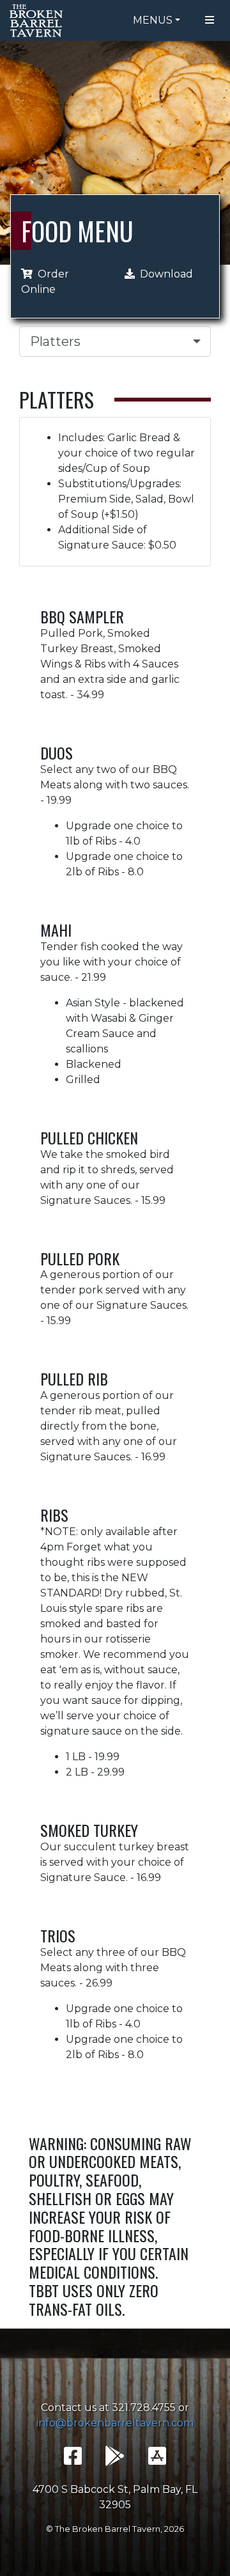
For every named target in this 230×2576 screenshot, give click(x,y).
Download (166, 274)
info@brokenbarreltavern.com (115, 2423)
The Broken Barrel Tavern (38, 20)
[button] (115, 341)
